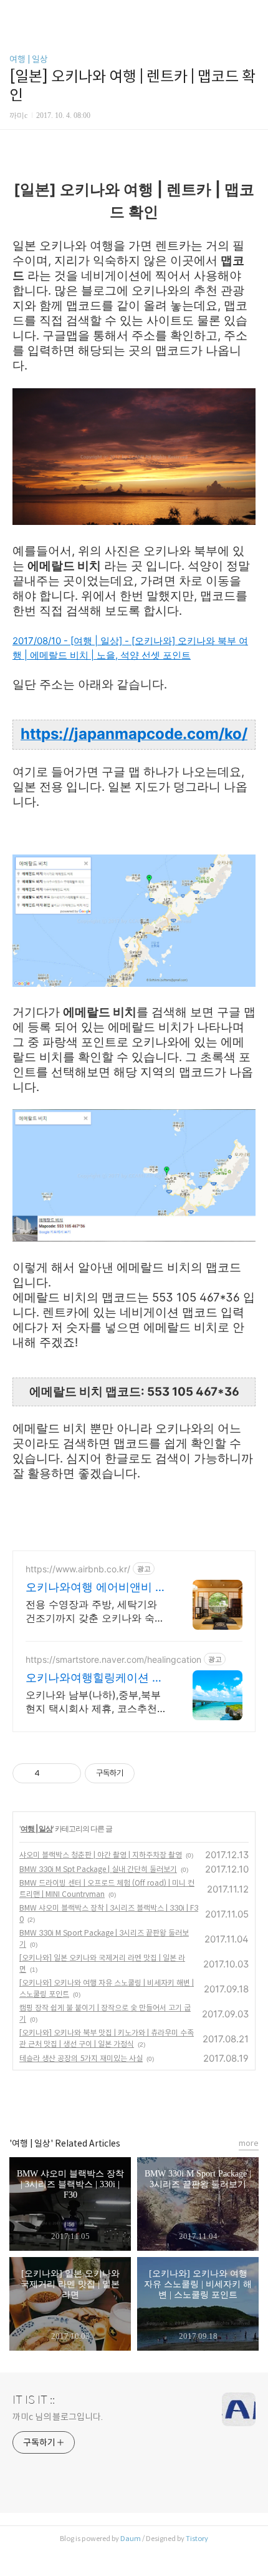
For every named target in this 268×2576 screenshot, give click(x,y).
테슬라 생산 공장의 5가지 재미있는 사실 (81, 2058)
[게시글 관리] (67, 1773)
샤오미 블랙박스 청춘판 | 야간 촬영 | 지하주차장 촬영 (101, 1855)
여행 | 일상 (29, 59)
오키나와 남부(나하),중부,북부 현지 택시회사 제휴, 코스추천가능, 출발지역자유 (96, 1702)
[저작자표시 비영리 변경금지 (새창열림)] (151, 1773)
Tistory (197, 2539)
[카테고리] (15, 14)
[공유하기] (51, 1773)
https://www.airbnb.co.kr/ (78, 1569)
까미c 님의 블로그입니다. (58, 2417)
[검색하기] (252, 14)
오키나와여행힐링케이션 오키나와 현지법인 (94, 1678)
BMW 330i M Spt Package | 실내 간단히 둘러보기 (98, 1869)
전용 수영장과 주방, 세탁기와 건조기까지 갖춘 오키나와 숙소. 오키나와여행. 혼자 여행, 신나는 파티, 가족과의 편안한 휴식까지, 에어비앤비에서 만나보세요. (96, 1611)
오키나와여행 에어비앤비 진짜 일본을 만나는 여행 (96, 1588)
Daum (131, 2539)
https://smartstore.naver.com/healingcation (113, 1659)
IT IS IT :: (34, 2400)
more (249, 2143)
